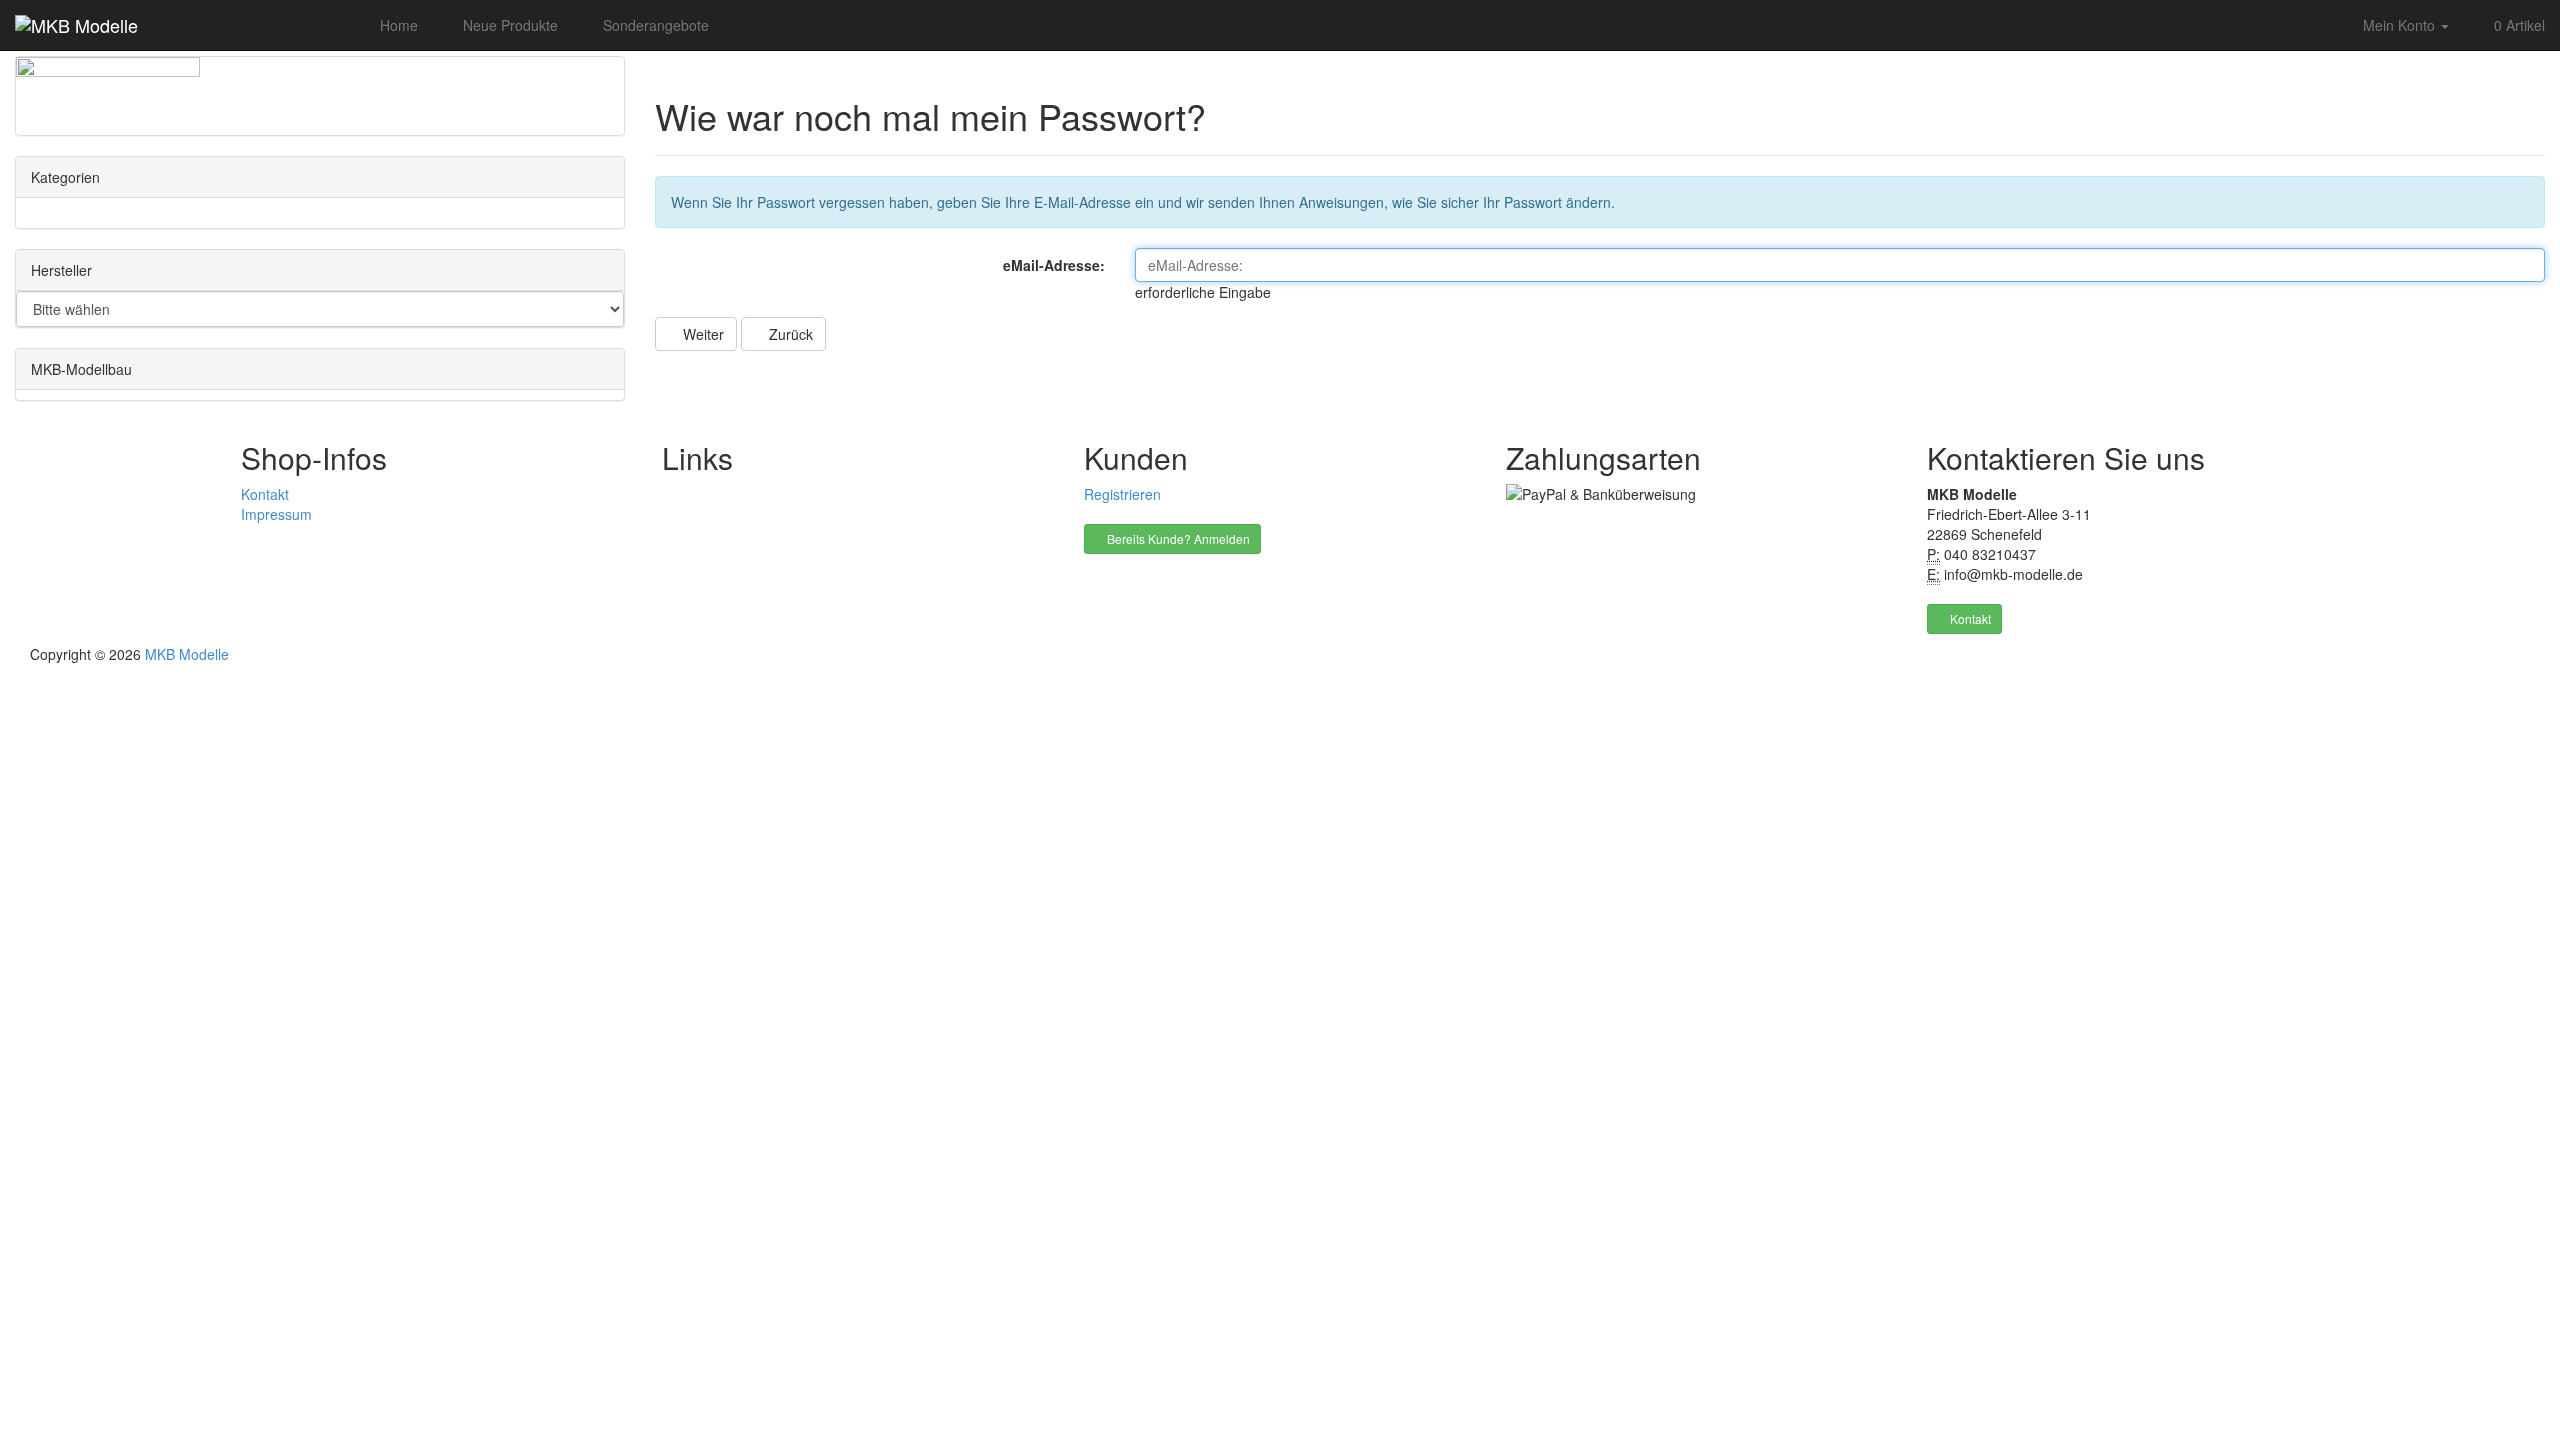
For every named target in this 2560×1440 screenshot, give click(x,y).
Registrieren (1122, 494)
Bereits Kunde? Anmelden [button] (1177, 538)
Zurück (789, 334)
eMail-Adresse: (1054, 265)
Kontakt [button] (1969, 618)
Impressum (276, 514)
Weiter (701, 334)
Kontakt (265, 494)
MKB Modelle (187, 654)
